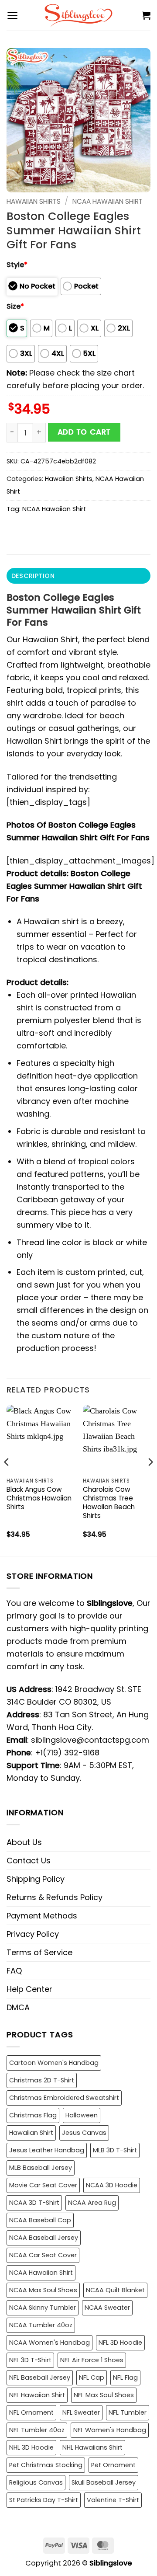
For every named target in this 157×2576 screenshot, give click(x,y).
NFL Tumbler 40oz (37, 2430)
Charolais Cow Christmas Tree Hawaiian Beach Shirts (109, 1503)
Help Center (29, 1989)
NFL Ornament (31, 2412)
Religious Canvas (36, 2482)
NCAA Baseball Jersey (44, 2238)
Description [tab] (33, 576)
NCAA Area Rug (92, 2203)
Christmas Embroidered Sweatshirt (64, 2098)
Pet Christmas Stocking (46, 2465)
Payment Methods (42, 1916)
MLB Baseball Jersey (41, 2168)
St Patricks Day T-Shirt (44, 2500)
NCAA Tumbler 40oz (41, 2325)
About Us (24, 1842)
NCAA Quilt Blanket (115, 2290)
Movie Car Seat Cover (43, 2185)
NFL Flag (125, 2378)
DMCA (18, 2007)
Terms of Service (39, 1952)
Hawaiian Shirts (34, 201)
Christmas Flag (33, 2115)
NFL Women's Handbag (110, 2430)
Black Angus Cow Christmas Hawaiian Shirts (39, 1498)
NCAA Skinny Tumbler (43, 2308)
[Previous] (7, 1479)
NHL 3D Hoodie (31, 2447)
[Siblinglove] (79, 15)
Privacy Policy (33, 1934)
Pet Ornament (113, 2465)
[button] (12, 16)
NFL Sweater (81, 2412)
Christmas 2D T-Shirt (42, 2080)
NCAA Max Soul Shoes (43, 2290)
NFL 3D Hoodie (120, 2343)
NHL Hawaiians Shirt (92, 2447)
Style (17, 265)
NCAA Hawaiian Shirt (108, 201)
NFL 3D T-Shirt (30, 2360)
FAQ (14, 1971)
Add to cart (84, 432)
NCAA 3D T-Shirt (34, 2203)
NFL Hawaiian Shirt (37, 2395)
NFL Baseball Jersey (40, 2378)
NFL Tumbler (128, 2412)
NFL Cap (92, 2378)
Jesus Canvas (84, 2133)
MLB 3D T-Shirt (115, 2150)
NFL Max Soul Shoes (104, 2395)
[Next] (150, 1479)
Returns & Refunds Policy (55, 1897)
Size (15, 306)
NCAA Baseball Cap (40, 2220)
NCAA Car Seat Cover (43, 2255)
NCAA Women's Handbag (49, 2343)
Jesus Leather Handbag (47, 2150)
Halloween (82, 2115)
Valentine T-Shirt (113, 2500)
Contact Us (29, 1861)
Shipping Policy (36, 1879)
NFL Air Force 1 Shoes (92, 2360)
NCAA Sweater (107, 2308)
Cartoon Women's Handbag (54, 2063)
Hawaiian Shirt (31, 2133)
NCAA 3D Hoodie (112, 2185)
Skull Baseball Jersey (104, 2482)
